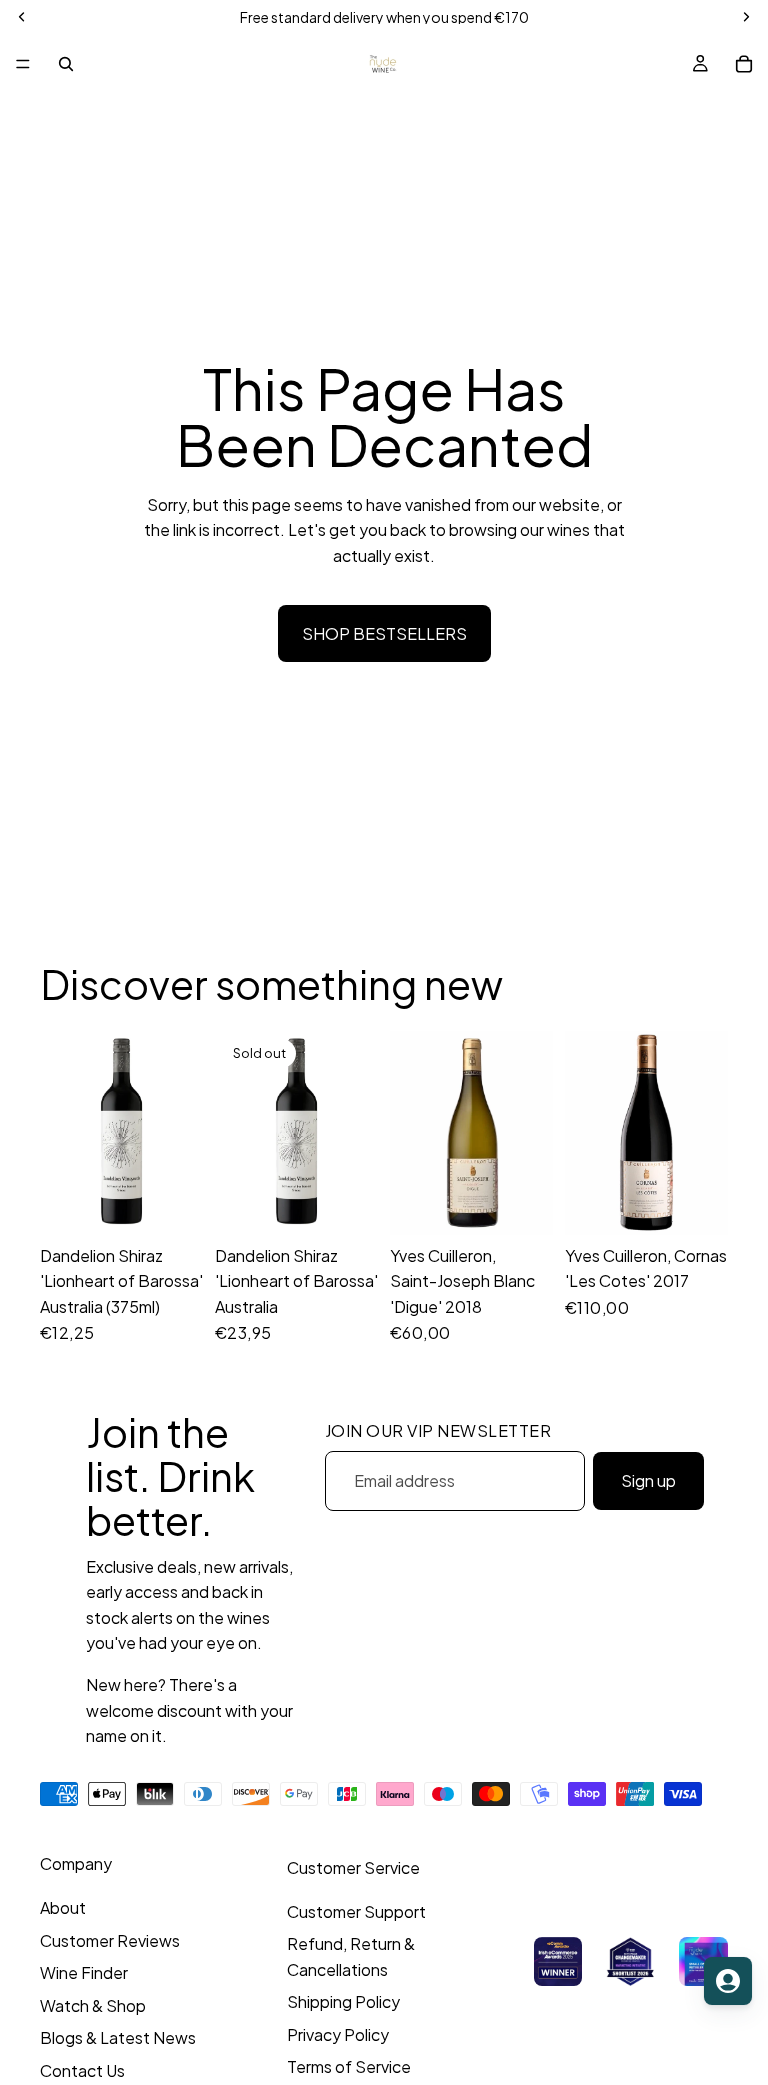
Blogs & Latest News (118, 2037)
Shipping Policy (343, 2001)
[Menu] (23, 64)
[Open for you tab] (728, 1981)
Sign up (648, 1480)
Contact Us (82, 2070)
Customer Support (356, 1911)
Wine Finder (84, 1972)
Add (189, 1203)
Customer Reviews (110, 1940)
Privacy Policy (338, 2034)
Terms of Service (349, 2066)
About (63, 1907)
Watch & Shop (93, 2005)
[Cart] (744, 64)
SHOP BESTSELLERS (384, 633)
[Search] (66, 64)
